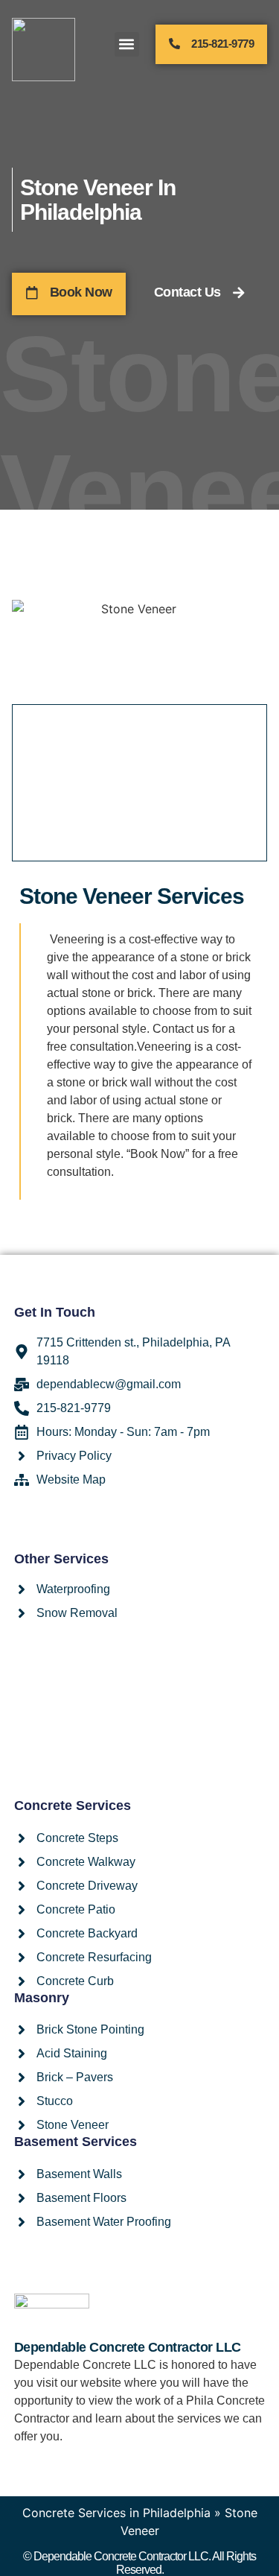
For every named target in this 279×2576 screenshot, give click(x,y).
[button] (127, 44)
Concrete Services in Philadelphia (116, 2513)
